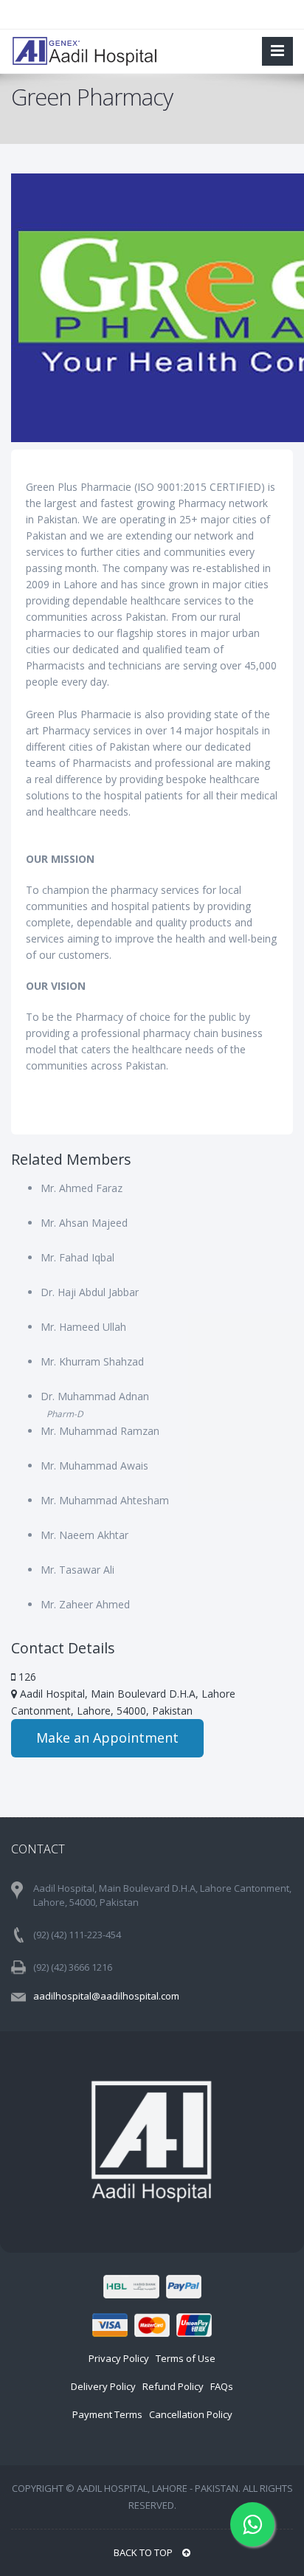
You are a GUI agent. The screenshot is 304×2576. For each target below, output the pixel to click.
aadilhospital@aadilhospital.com (106, 1996)
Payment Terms (107, 2414)
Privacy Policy (119, 2358)
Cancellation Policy (191, 2414)
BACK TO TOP (144, 2552)
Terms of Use (186, 2358)
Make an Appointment (107, 1738)
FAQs (222, 2386)
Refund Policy (173, 2386)
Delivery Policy (103, 2386)
